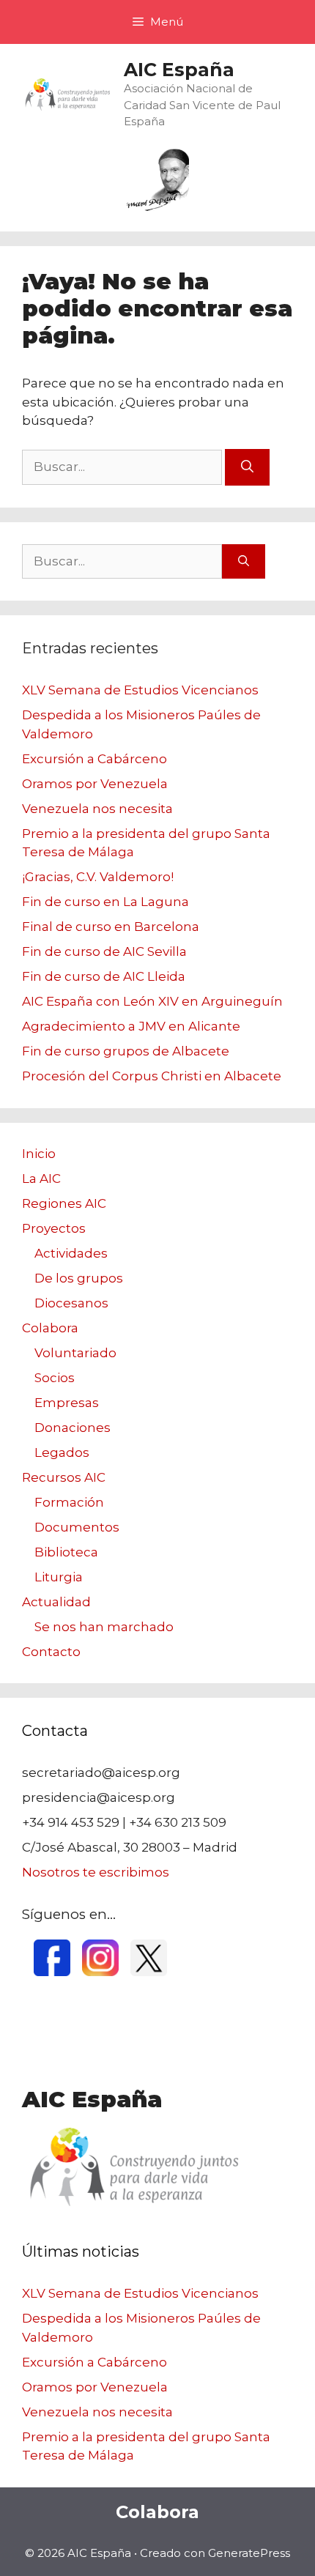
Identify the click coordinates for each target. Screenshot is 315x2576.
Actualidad (56, 1602)
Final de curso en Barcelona (111, 927)
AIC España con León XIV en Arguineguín (152, 1001)
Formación (69, 1502)
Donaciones (73, 1428)
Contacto (51, 1652)
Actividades (71, 1253)
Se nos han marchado (104, 1627)
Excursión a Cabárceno (94, 759)
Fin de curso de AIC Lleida (104, 976)
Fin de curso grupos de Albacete (126, 1051)
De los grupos (79, 1278)
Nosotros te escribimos (96, 1872)
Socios (55, 1378)
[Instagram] (100, 1972)
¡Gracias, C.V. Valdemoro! (98, 877)
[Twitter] (149, 1972)
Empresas (67, 1403)
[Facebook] (52, 1972)
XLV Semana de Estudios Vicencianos (140, 690)
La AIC (41, 1178)
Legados (62, 1452)
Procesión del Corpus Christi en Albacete (152, 1076)
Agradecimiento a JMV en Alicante (131, 1026)
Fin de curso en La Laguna (105, 902)
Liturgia (59, 1577)
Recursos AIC (64, 1477)
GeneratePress (249, 2553)
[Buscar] (247, 467)
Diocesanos (71, 1303)
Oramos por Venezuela (95, 784)
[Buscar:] (123, 467)
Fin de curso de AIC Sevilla (104, 951)
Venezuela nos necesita (97, 809)
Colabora (50, 1328)
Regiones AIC (64, 1203)
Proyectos (54, 1228)
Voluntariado (75, 1353)
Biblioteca (66, 1552)
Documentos (77, 1527)
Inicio (39, 1154)
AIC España (179, 70)
